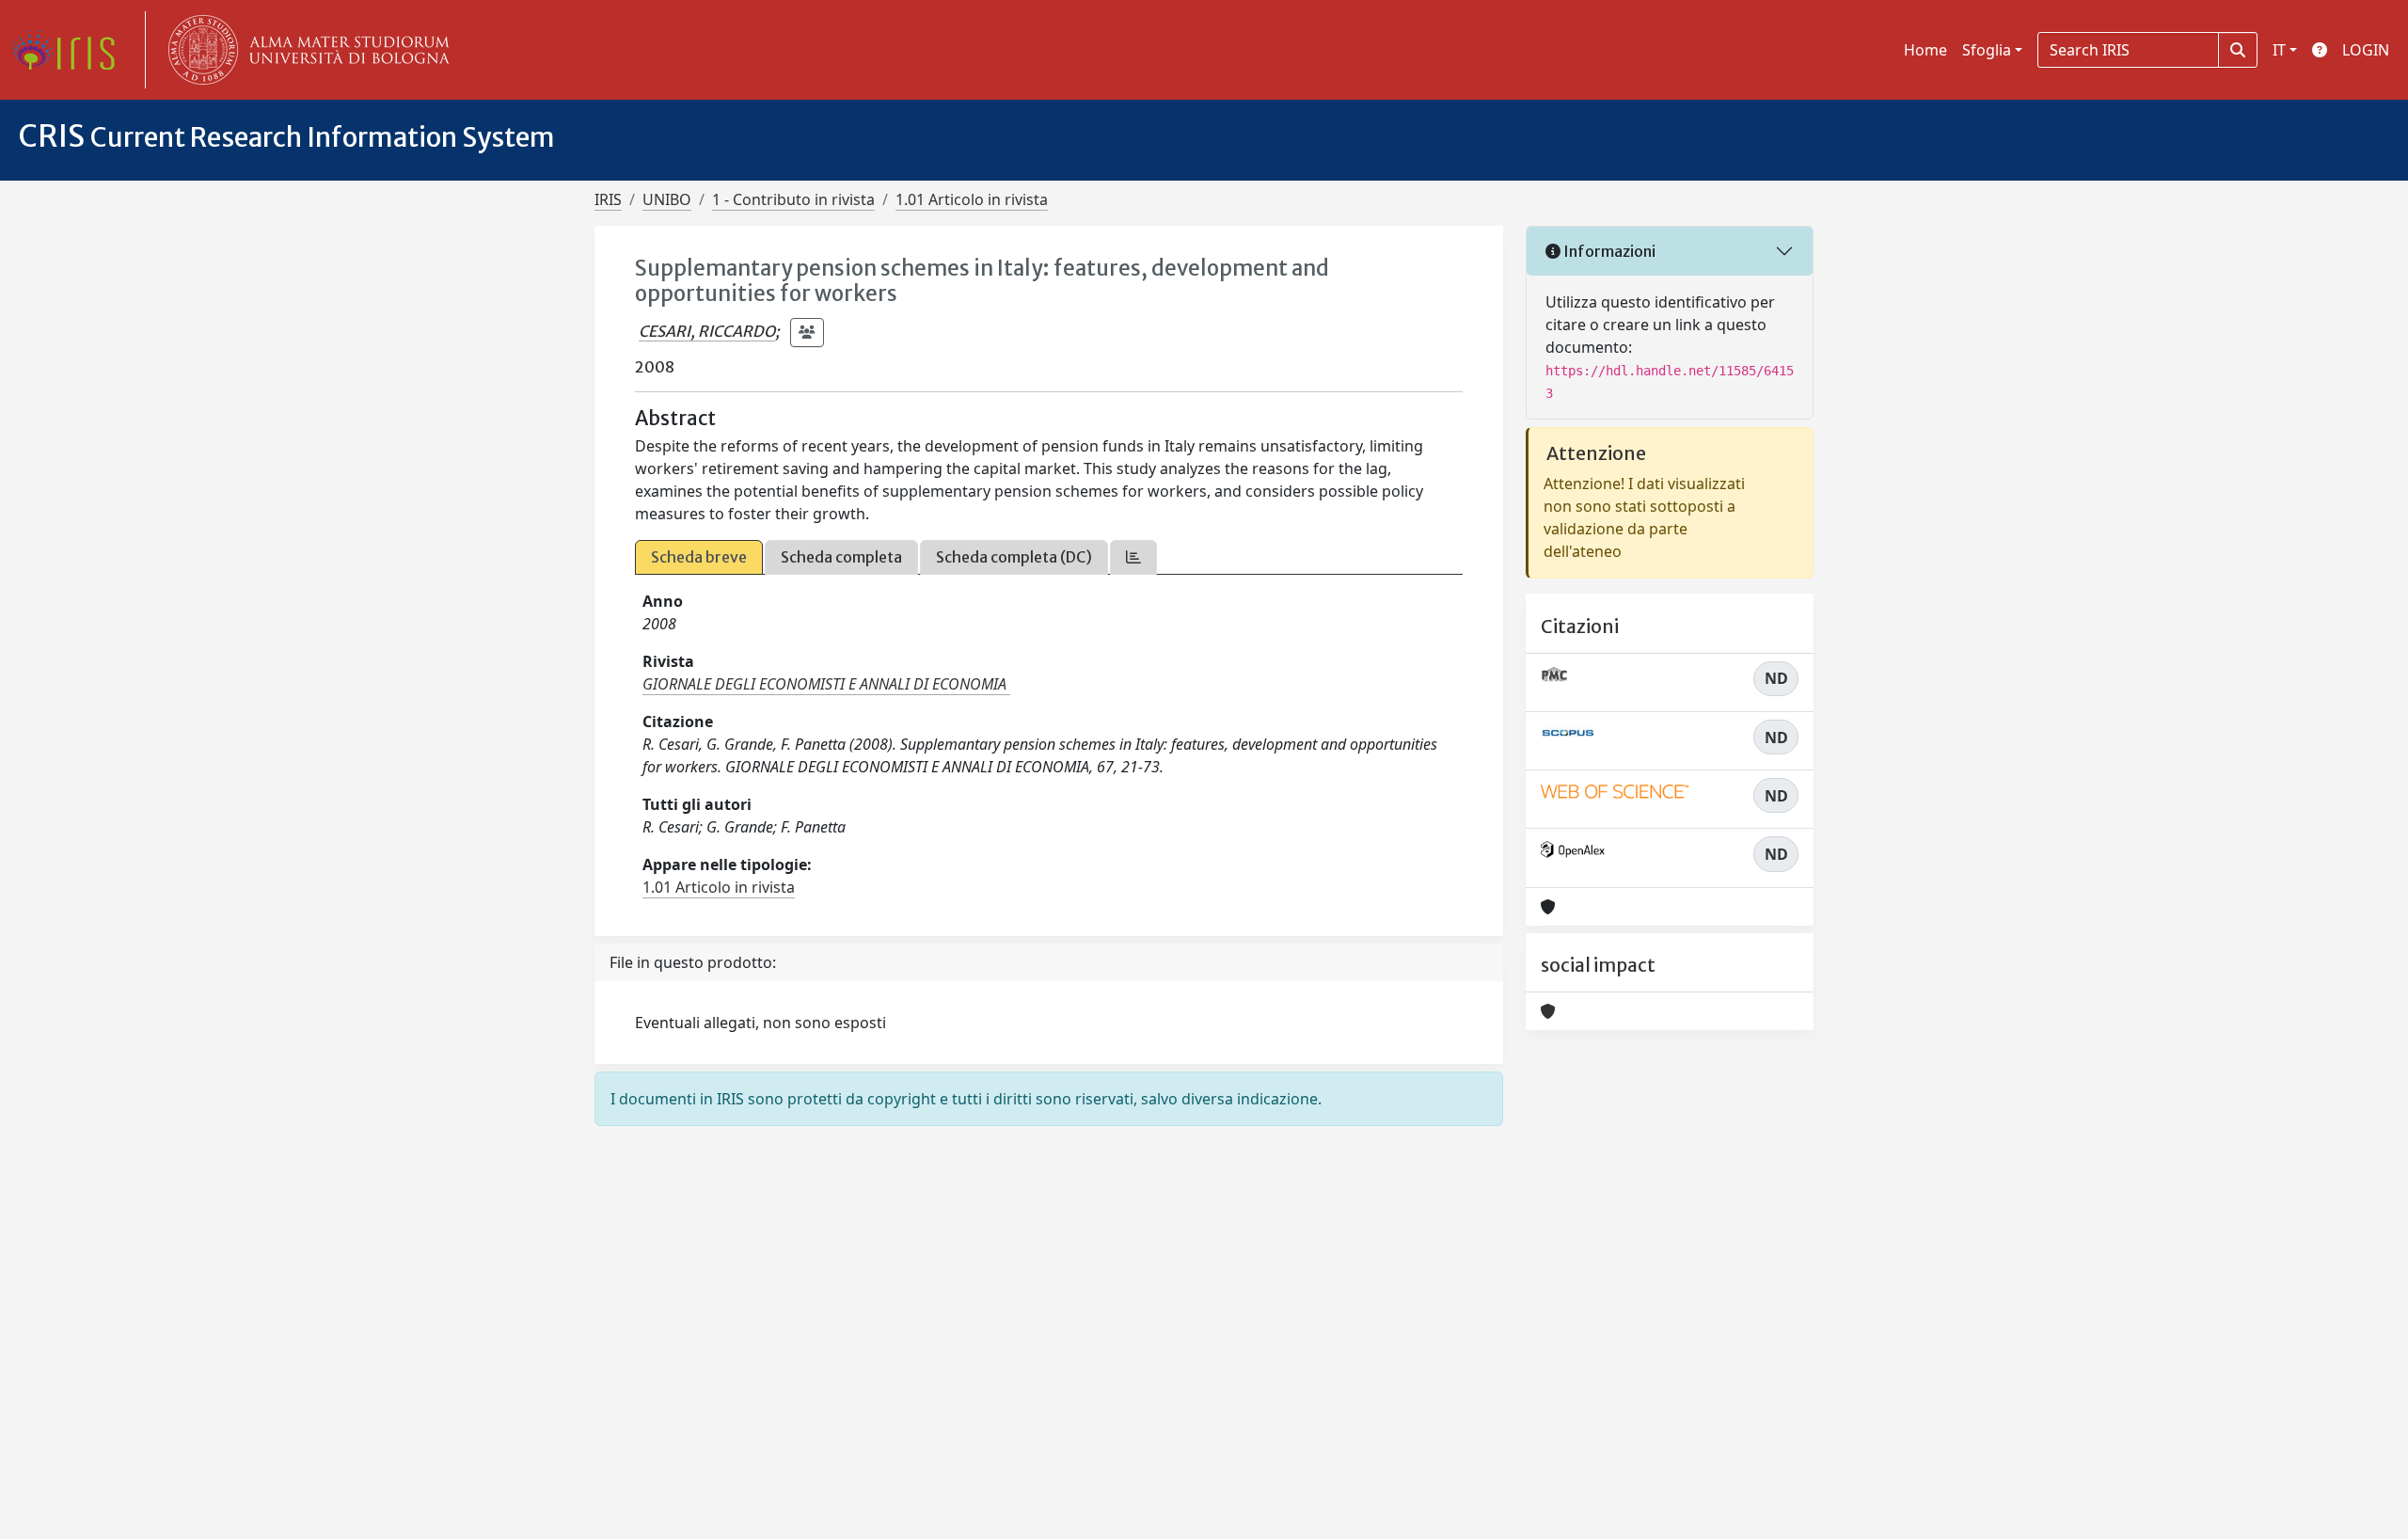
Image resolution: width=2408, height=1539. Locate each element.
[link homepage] (71, 50)
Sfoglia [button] (1987, 50)
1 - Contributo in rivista (793, 199)
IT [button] (2279, 50)
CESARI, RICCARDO (707, 331)
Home (1925, 50)
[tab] (1133, 557)
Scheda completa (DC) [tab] (1014, 557)
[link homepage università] (305, 50)
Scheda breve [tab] (699, 557)
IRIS (608, 199)
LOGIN (2366, 50)
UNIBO (667, 199)
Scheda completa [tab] (841, 557)
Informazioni (1608, 251)
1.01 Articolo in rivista (972, 199)
